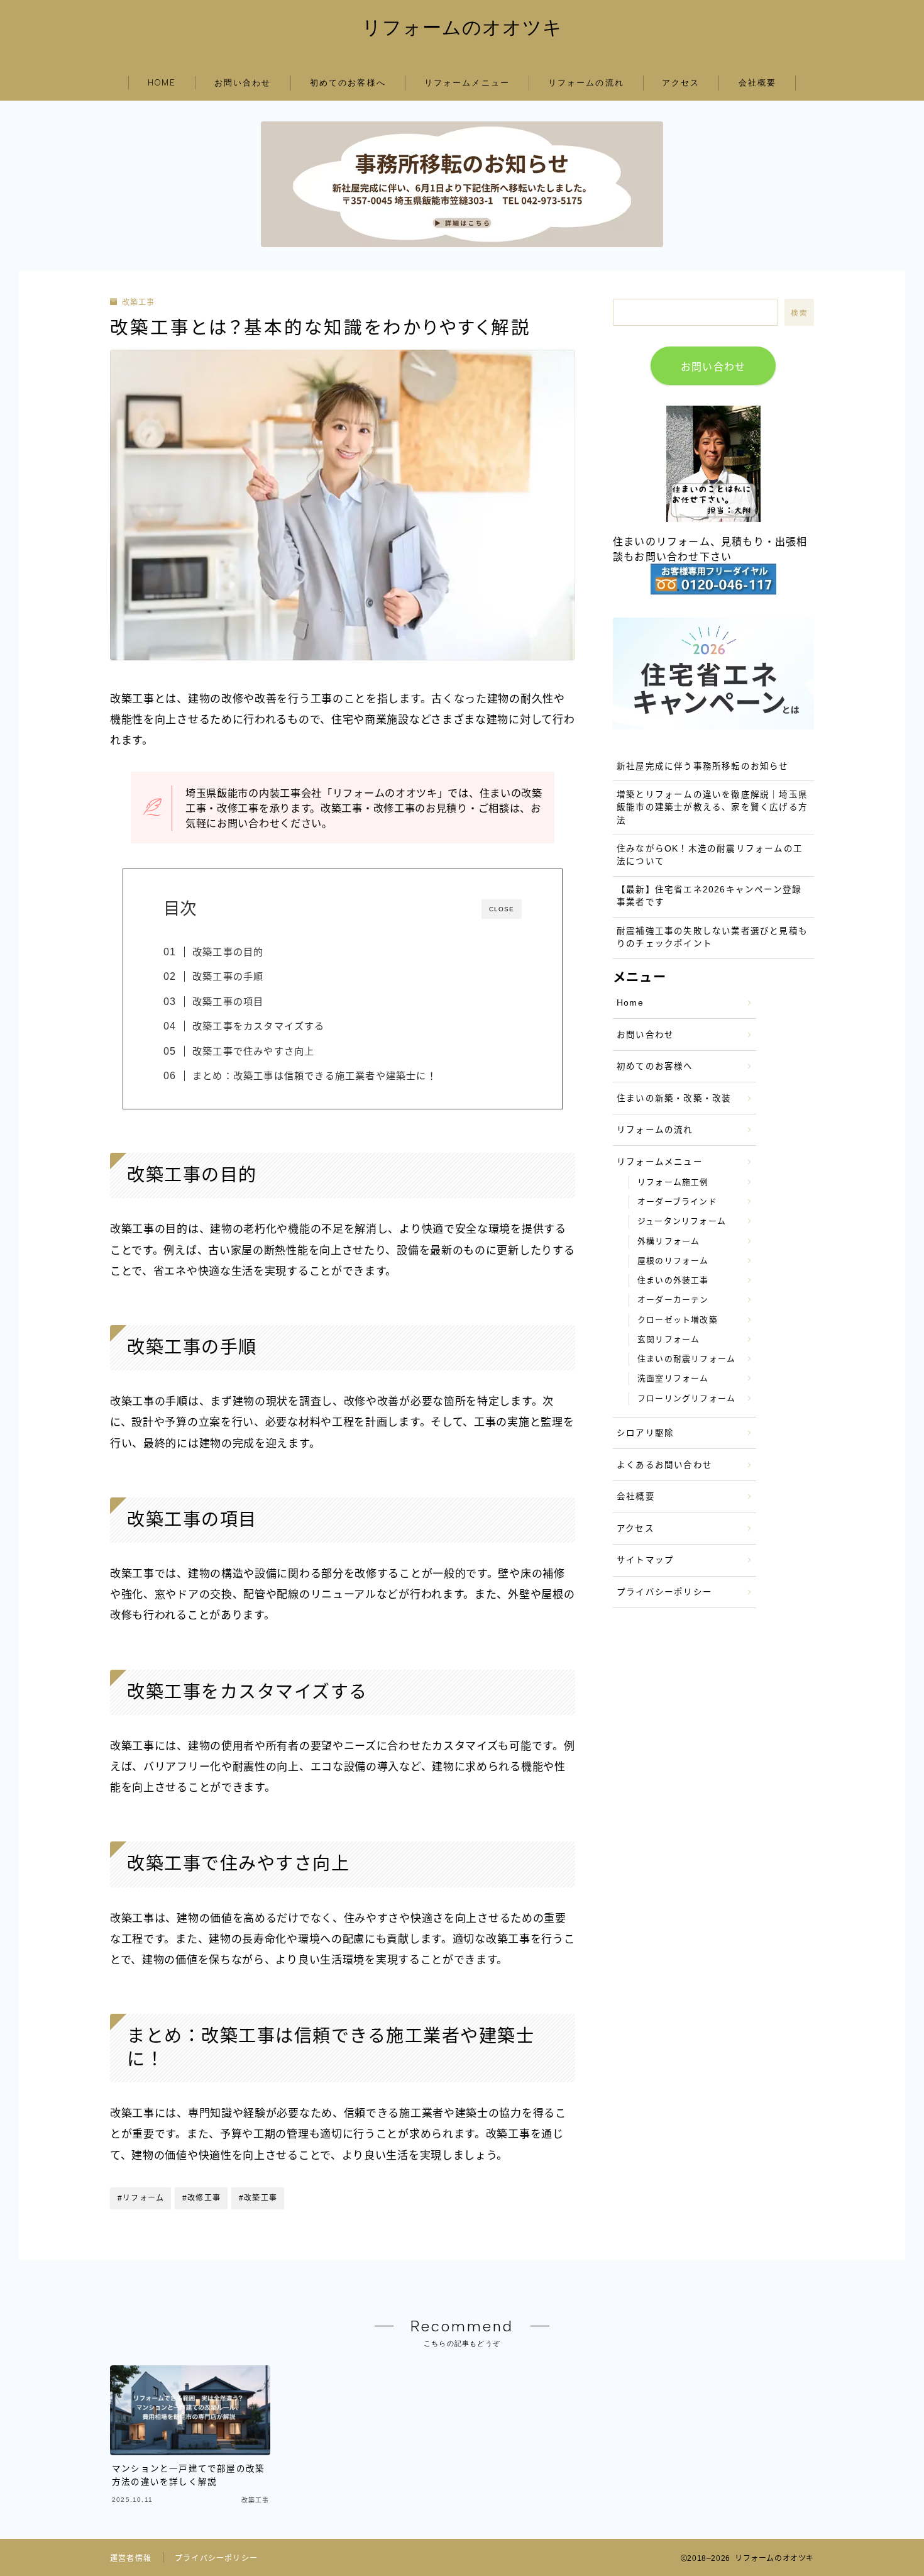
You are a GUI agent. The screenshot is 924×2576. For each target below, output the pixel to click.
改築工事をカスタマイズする (259, 1026)
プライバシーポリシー (664, 1592)
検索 (799, 313)
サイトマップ (645, 1560)
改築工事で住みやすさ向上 (253, 1051)
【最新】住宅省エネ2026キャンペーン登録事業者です (709, 896)
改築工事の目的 (228, 952)
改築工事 (138, 303)
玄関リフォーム (668, 1339)
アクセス (681, 83)
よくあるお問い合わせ (664, 1465)
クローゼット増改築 (678, 1320)
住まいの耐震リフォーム (686, 1359)
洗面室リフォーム (673, 1378)
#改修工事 (201, 2198)
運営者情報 (131, 2558)
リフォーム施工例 (673, 1182)
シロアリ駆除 (645, 1433)
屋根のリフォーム (673, 1261)
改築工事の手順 (228, 976)
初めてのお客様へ (348, 83)
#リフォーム (141, 2198)
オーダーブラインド (677, 1202)
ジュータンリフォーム (682, 1221)
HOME (162, 83)
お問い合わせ (243, 83)
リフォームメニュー (467, 83)
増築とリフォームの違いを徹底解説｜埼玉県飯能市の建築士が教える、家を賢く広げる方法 (712, 808)
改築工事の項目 (228, 1002)
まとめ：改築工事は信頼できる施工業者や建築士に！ (315, 1076)
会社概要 (757, 83)
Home (630, 1003)
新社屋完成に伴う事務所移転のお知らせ (703, 766)
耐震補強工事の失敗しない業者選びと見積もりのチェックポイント (712, 937)
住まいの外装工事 (673, 1280)
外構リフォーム (668, 1241)
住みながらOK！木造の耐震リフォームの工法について (710, 855)
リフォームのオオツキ (462, 27)
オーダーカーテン (673, 1300)
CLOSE (502, 909)
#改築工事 (258, 2198)
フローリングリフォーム (686, 1398)
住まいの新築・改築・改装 (674, 1098)
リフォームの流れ (586, 83)
